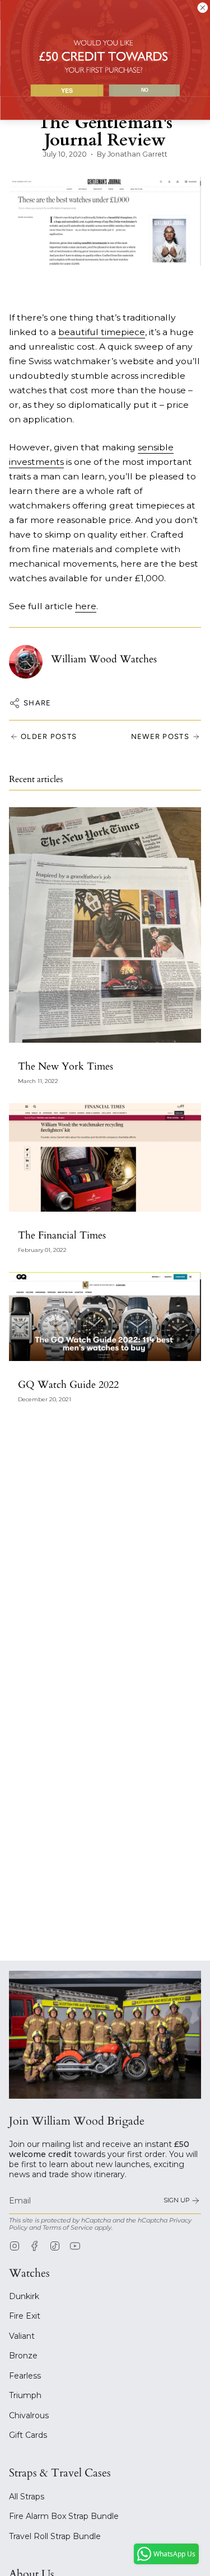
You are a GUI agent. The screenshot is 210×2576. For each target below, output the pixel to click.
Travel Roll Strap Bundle (55, 2536)
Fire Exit (25, 2316)
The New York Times (66, 1066)
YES (66, 90)
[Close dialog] (202, 8)
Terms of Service (68, 2228)
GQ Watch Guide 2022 (68, 1385)
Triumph (25, 2395)
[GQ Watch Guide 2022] (105, 1317)
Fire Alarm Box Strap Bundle (64, 2516)
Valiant (22, 2336)
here (86, 606)
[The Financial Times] (105, 1157)
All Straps (27, 2497)
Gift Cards (28, 2435)
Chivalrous (29, 2415)
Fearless (25, 2376)
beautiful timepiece (102, 332)
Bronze (23, 2356)
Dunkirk (24, 2296)
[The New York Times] (105, 925)
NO (145, 90)
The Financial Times (62, 1235)
